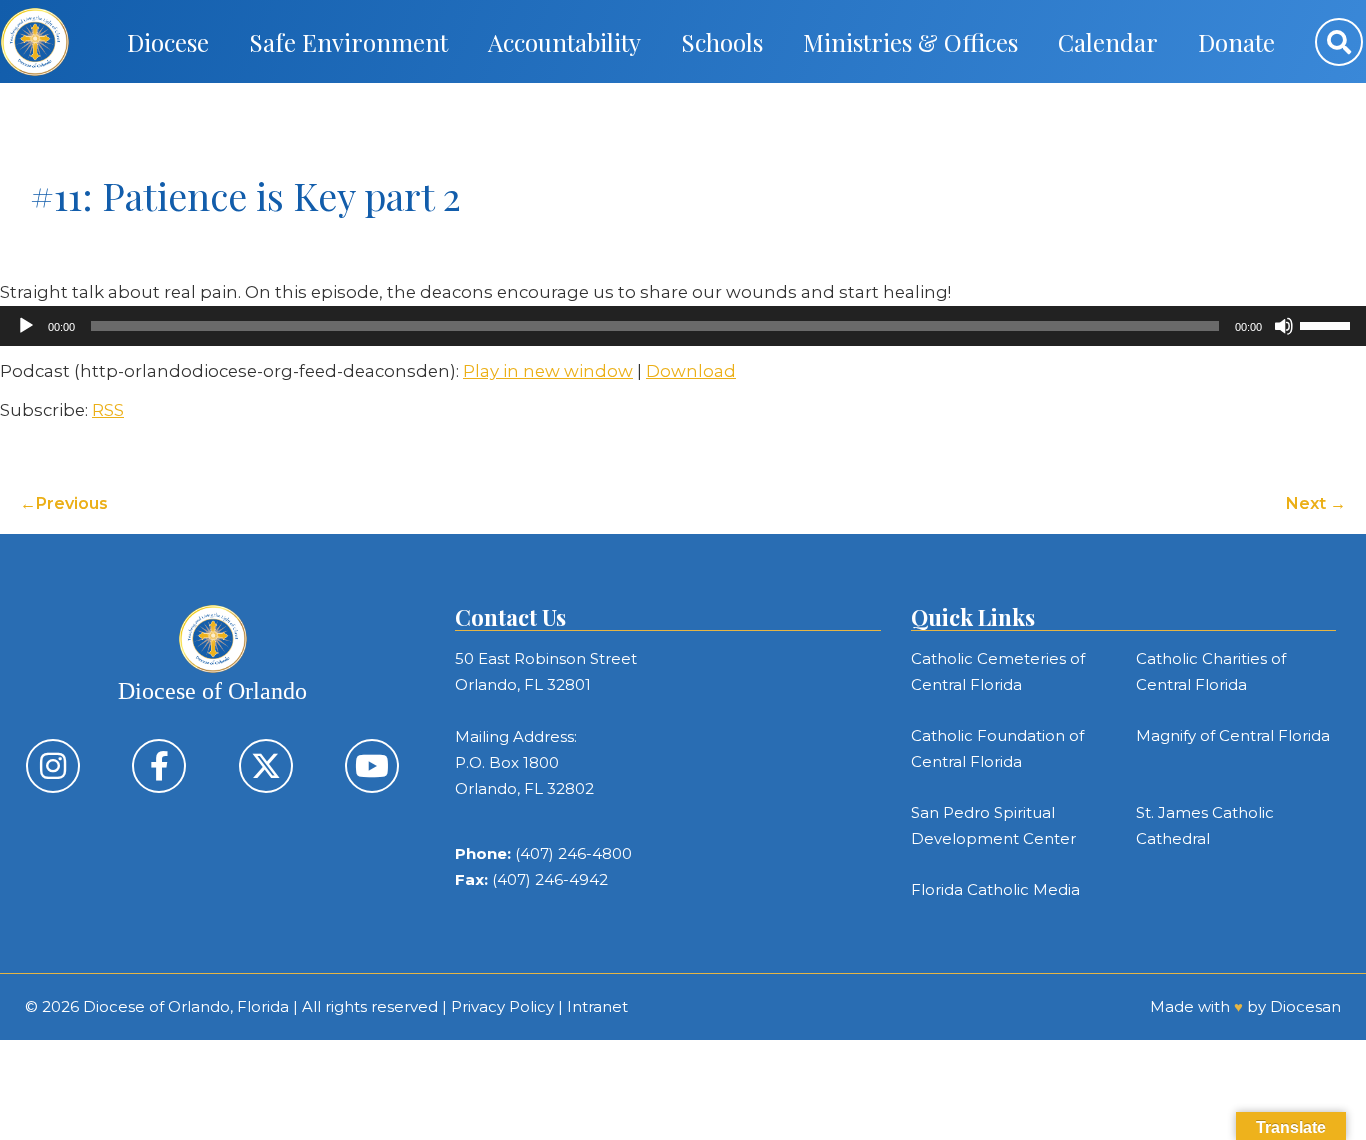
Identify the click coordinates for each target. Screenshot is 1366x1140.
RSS (108, 410)
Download (691, 371)
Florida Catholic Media (995, 889)
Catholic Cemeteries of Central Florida (998, 671)
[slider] (1328, 324)
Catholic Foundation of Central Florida (997, 748)
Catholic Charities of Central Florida (1211, 671)
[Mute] (1284, 326)
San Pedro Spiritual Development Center (993, 825)
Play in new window (548, 371)
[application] (683, 326)
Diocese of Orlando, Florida (186, 1006)
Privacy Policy (502, 1006)
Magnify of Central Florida (1233, 735)
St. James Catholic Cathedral (1205, 825)
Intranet (597, 1006)
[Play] (26, 326)
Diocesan (1305, 1006)
